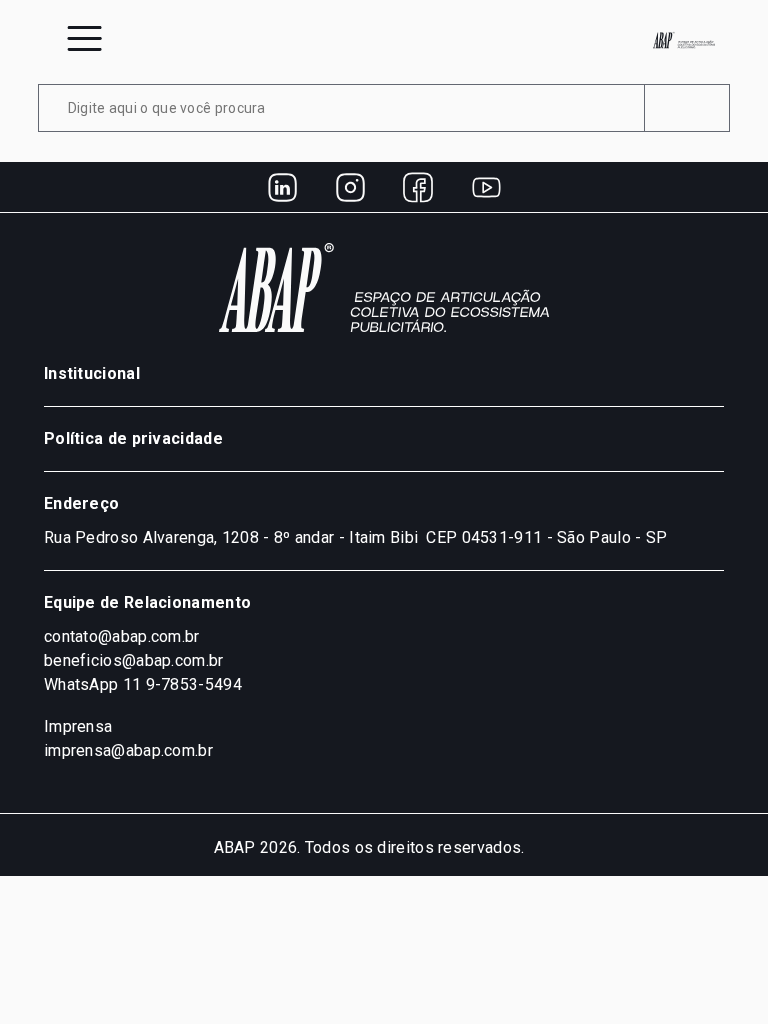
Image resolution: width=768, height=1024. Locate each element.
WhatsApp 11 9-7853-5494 (143, 684)
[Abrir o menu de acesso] (84, 38)
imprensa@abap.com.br (128, 750)
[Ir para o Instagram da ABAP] (350, 187)
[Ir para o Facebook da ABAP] (418, 187)
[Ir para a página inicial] (684, 40)
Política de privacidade (133, 438)
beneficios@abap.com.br (134, 660)
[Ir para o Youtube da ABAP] (486, 187)
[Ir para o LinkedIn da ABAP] (282, 187)
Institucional (92, 373)
